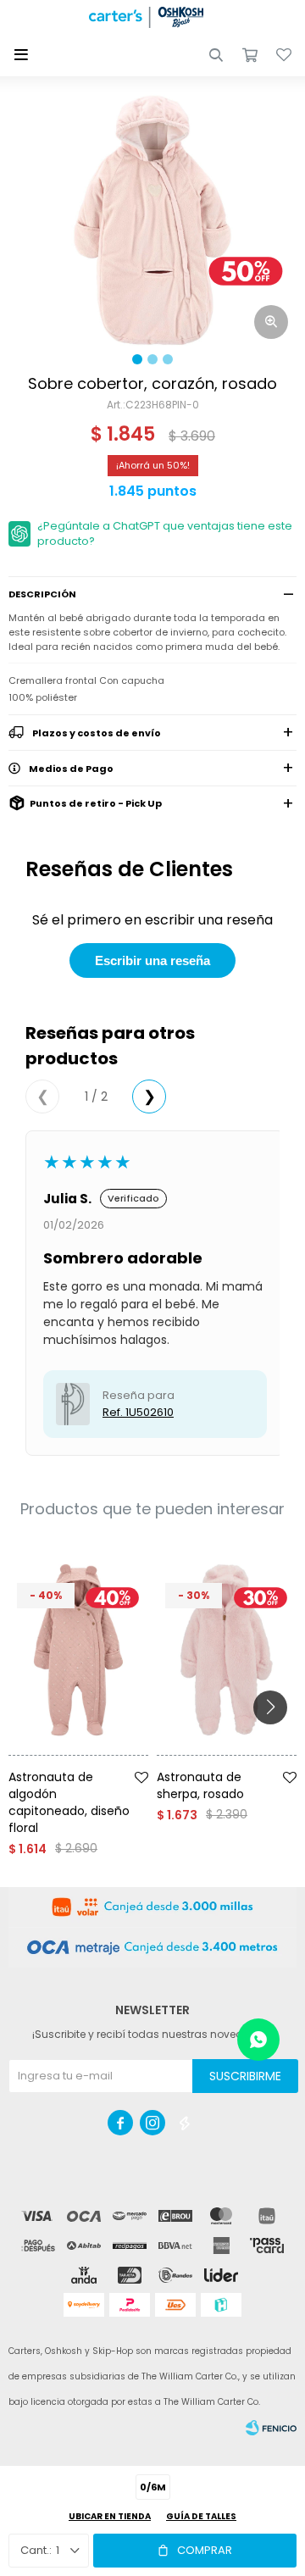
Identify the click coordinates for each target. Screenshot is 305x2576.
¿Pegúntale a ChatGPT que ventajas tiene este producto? (165, 533)
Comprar (205, 2550)
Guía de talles (201, 2516)
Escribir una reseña (152, 960)
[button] (216, 55)
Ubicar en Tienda (110, 2516)
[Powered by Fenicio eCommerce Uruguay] (271, 2428)
